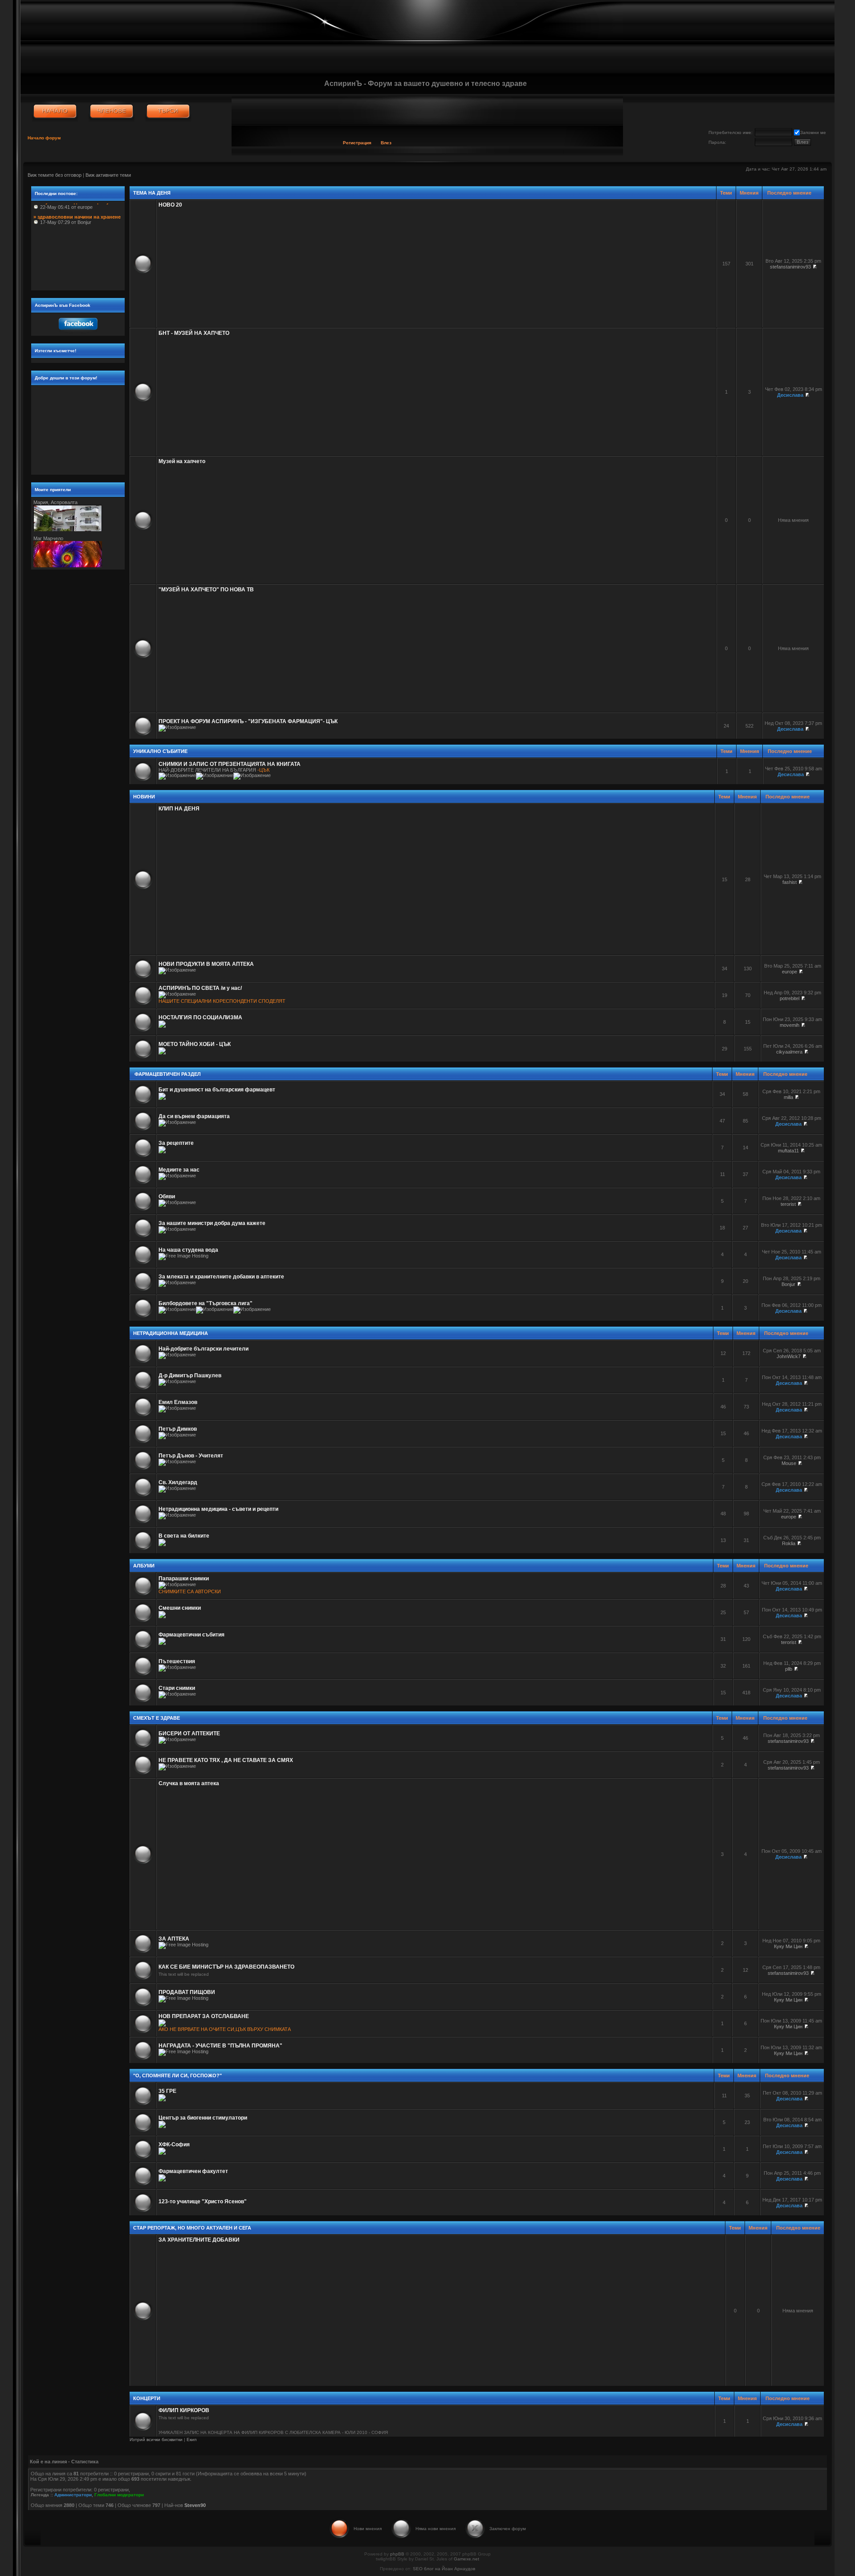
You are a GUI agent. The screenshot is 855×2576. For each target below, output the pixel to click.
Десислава (790, 395)
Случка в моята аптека (189, 1783)
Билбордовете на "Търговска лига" (206, 1303)
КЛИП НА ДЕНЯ (179, 809)
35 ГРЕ (167, 2091)
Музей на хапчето (182, 461)
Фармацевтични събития (191, 1635)
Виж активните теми (108, 175)
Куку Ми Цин (788, 1946)
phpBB (397, 2554)
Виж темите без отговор (55, 175)
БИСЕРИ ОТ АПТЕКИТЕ (189, 1734)
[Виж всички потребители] (112, 111)
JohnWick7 (789, 1356)
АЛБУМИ (144, 1566)
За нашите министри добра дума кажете (212, 1223)
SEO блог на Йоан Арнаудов (444, 2569)
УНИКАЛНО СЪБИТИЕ (160, 751)
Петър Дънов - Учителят (191, 1456)
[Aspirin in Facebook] (78, 332)
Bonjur (788, 1284)
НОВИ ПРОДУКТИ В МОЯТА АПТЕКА (206, 964)
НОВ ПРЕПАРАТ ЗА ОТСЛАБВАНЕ (204, 2016)
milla (788, 1097)
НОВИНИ (144, 797)
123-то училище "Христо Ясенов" (203, 2202)
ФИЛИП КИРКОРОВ (184, 2410)
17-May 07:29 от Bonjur (77, 206)
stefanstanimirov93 (790, 267)
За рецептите (176, 1143)
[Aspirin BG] (55, 111)
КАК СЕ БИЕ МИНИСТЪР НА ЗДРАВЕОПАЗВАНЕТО (226, 1967)
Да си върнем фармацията (194, 1116)
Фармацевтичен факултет (193, 2171)
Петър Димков (178, 1429)
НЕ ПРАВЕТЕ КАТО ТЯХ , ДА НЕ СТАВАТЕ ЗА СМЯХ (226, 1760)
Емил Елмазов (178, 1402)
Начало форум (44, 138)
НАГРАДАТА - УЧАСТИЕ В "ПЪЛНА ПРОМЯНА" (220, 2046)
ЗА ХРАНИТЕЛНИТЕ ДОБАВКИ (199, 2240)
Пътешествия (177, 1661)
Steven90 (195, 2505)
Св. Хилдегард (178, 1482)
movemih (790, 1025)
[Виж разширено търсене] (168, 111)
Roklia (789, 1543)
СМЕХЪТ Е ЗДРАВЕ (157, 1718)
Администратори (73, 2495)
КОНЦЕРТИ (147, 2398)
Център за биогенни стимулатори (203, 2118)
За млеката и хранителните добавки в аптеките (221, 1277)
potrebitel (790, 998)
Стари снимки (177, 1688)
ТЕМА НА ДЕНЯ (152, 193)
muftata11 (788, 1151)
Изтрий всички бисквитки (156, 2440)
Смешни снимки (180, 1608)
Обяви (167, 1196)
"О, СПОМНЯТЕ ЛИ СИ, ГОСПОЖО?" (177, 2075)
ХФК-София (174, 2145)
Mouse (789, 1463)
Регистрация (357, 143)
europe (790, 972)
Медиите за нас (179, 1170)
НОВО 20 (170, 205)
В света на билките (184, 1536)
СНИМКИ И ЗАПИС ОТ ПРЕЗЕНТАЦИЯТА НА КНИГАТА (230, 764)
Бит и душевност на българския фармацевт (217, 1090)
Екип (191, 2440)
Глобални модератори (119, 2495)
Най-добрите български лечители (204, 1349)
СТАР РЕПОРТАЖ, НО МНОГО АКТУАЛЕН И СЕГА (192, 2228)
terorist (788, 1204)
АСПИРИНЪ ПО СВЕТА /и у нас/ (200, 988)
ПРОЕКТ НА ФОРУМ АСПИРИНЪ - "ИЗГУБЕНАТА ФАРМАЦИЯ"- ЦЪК (248, 721)
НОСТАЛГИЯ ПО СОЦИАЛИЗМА (200, 1017)
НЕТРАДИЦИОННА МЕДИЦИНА (171, 1333)
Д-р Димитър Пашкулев (190, 1375)
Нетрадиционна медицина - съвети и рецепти (218, 1509)
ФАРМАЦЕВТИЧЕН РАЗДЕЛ (167, 1074)
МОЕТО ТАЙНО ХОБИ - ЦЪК (195, 1044)
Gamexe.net (466, 2559)
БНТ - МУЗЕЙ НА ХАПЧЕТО (194, 333)
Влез (386, 143)
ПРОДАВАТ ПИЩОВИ (187, 1992)
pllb (789, 1669)
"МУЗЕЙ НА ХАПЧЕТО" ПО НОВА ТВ (206, 590)
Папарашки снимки (184, 1579)
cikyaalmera (789, 1052)
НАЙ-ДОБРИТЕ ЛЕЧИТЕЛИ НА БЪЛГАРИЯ (207, 770)
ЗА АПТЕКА (174, 1939)
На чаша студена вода (188, 1250)
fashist (790, 882)
